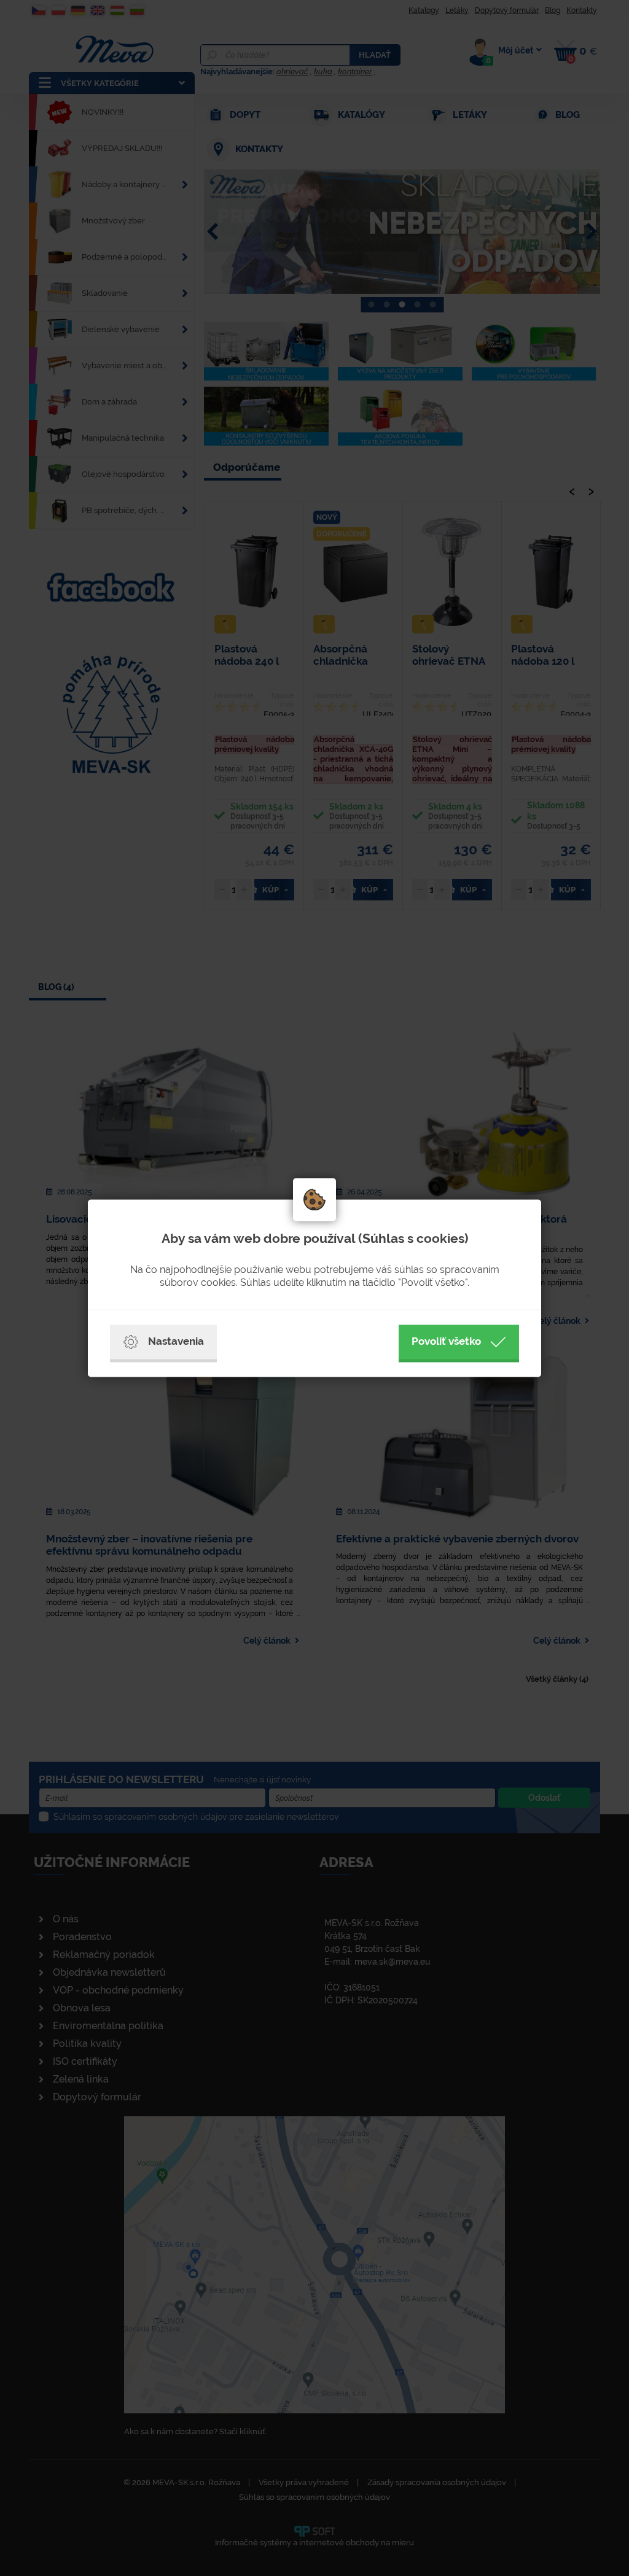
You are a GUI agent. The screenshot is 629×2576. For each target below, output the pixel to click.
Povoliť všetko (446, 1341)
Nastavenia (176, 1341)
